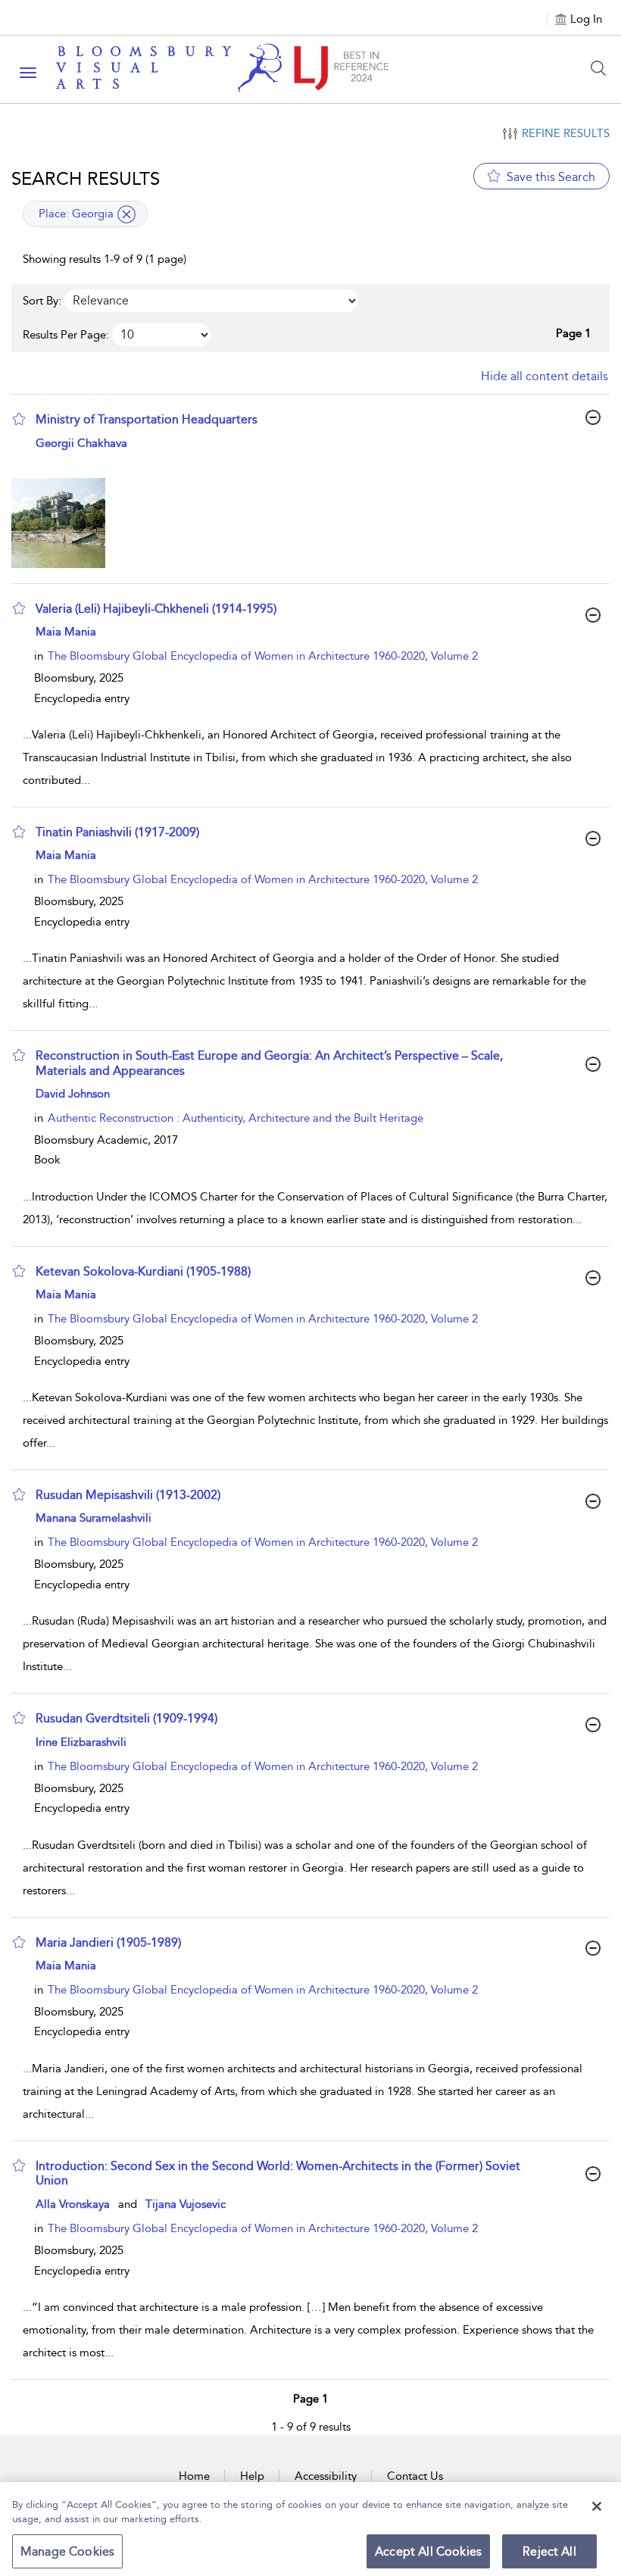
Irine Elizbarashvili (81, 1742)
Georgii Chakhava (81, 443)
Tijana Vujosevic (186, 2204)
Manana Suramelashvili (94, 1518)
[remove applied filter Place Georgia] (126, 214)
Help (252, 2476)
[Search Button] (602, 68)
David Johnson (73, 1094)
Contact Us (415, 2476)
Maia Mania (66, 632)
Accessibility (326, 2476)
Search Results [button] (86, 179)
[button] (19, 419)
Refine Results (566, 133)
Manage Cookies (67, 2551)
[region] (310, 2529)
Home (194, 2476)
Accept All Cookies (428, 2551)
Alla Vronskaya (73, 2204)
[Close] (597, 2506)
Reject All (549, 2551)
